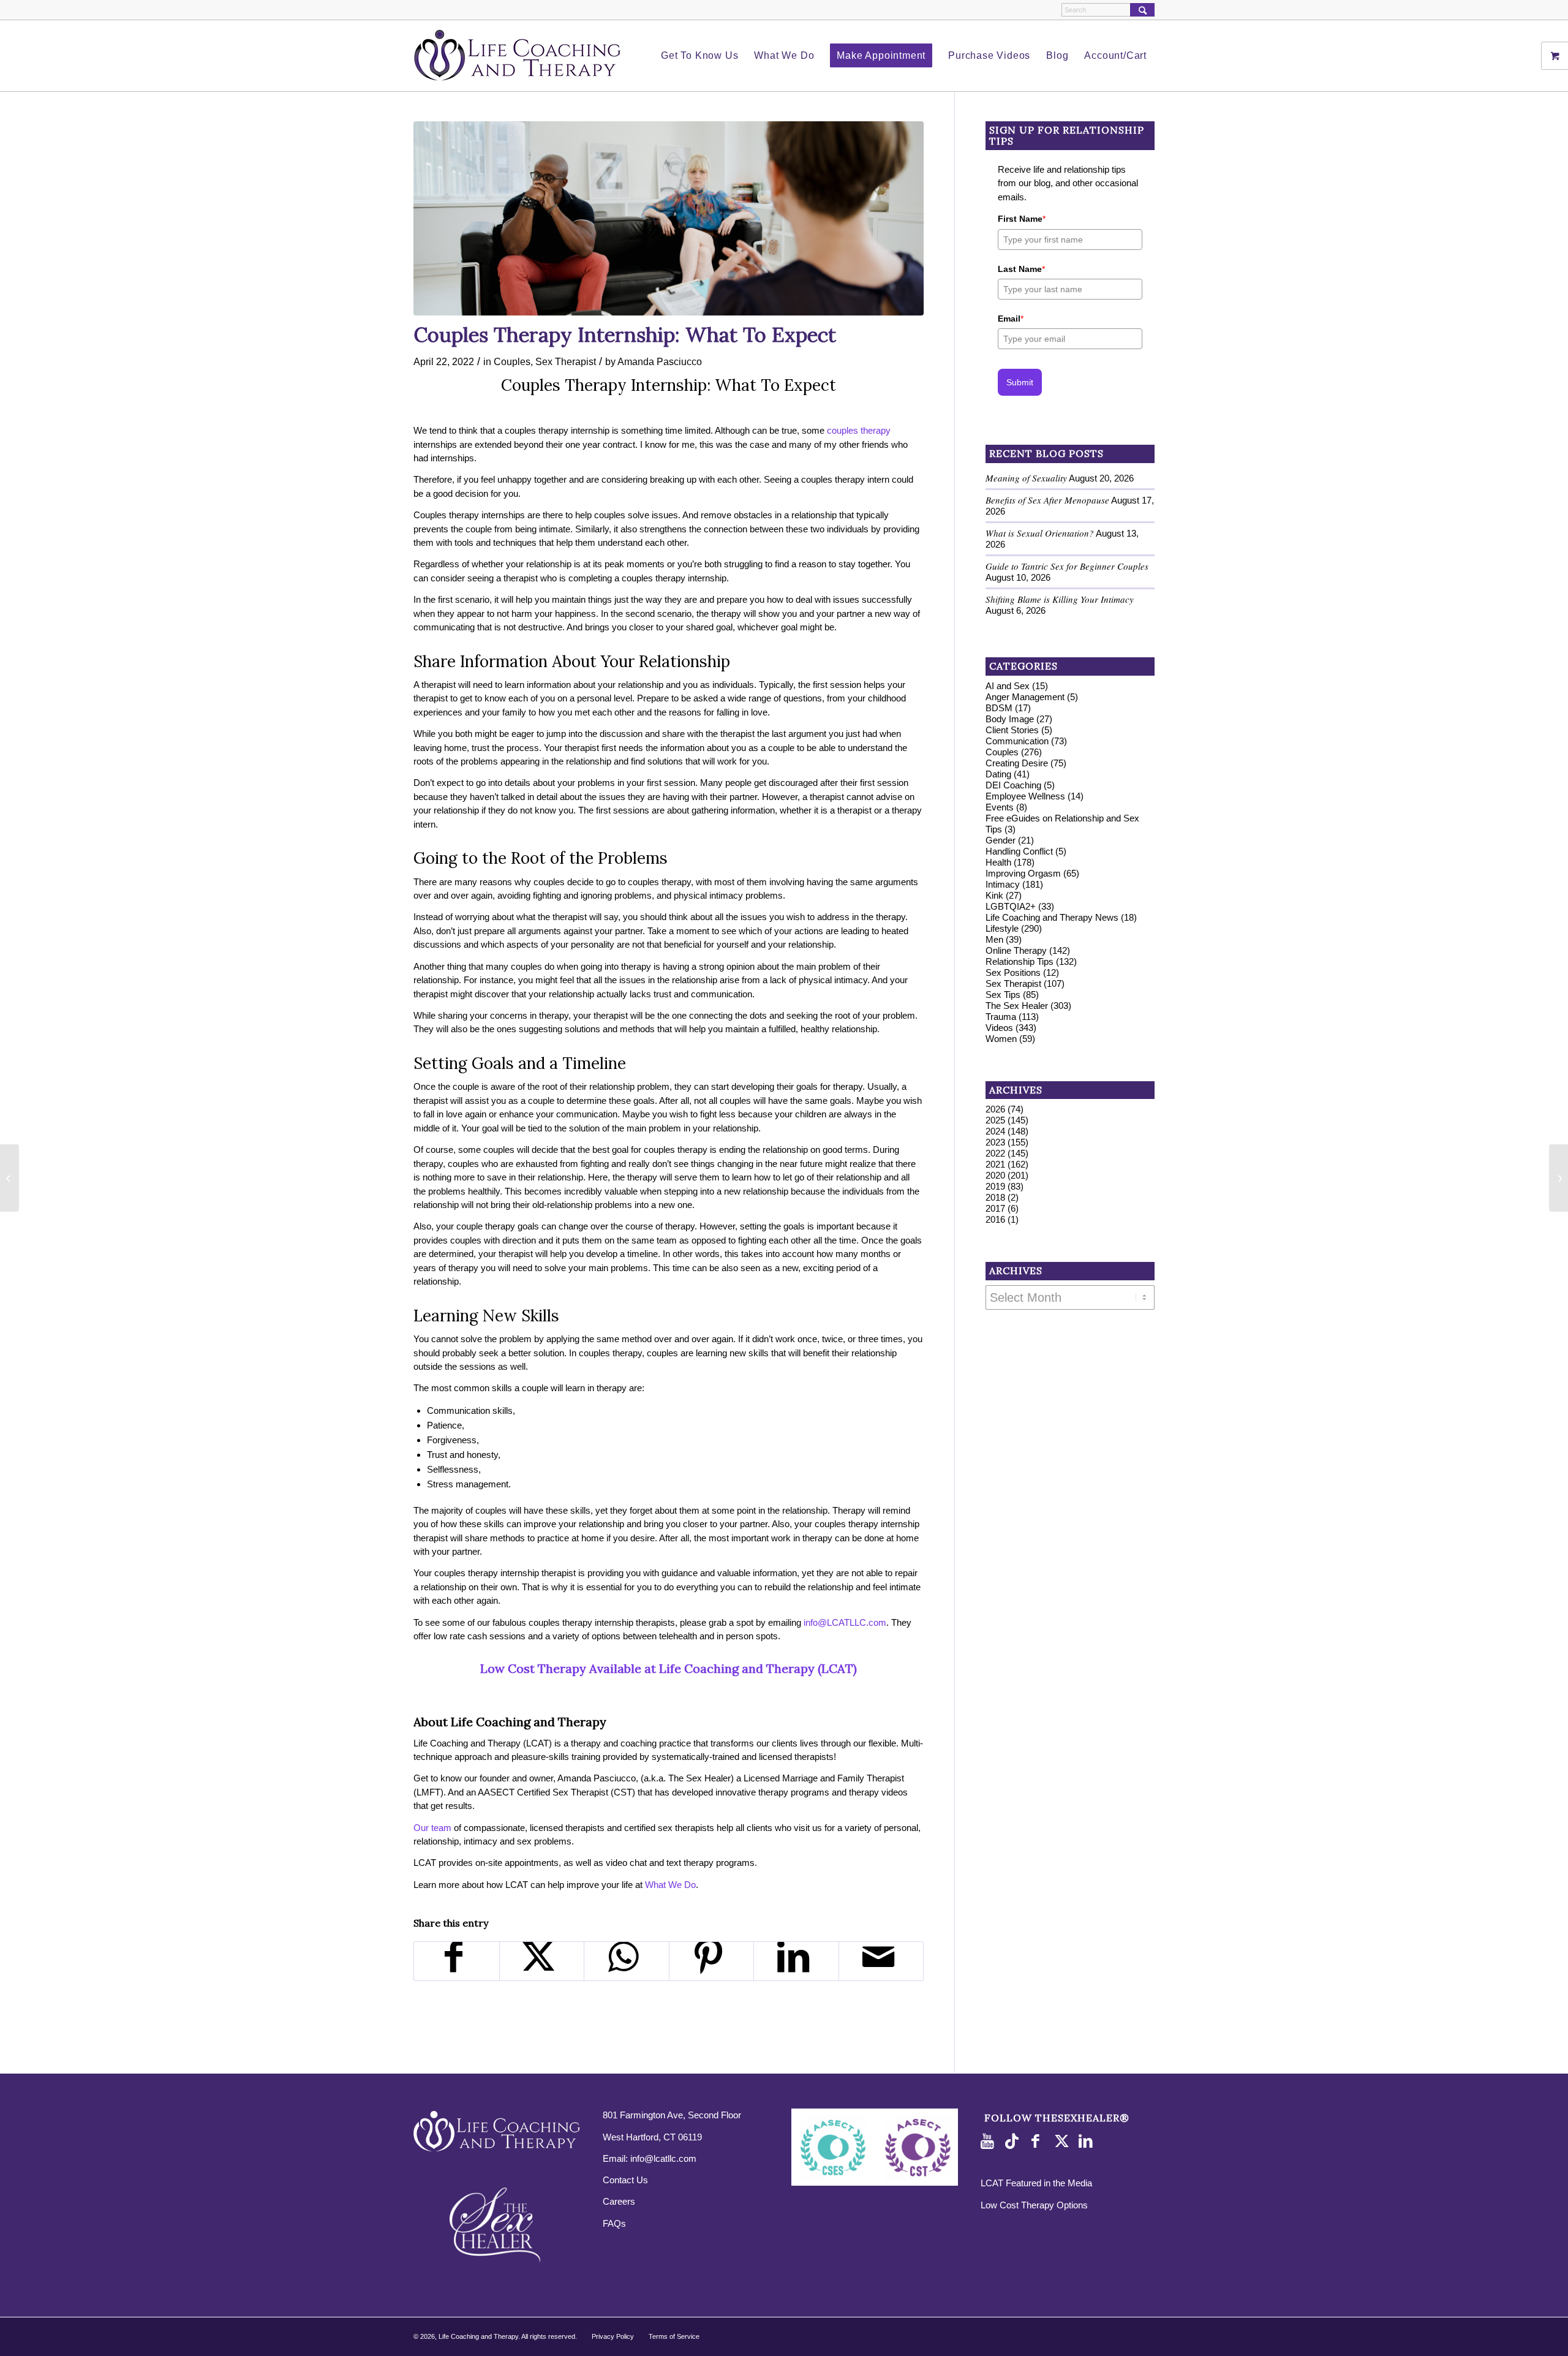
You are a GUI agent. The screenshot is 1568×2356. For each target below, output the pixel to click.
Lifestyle (1002, 928)
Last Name (1021, 269)
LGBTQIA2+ (1011, 906)
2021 (995, 1164)
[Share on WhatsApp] (627, 1961)
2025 (995, 1120)
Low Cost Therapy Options (1034, 2205)
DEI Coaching (1013, 785)
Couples (512, 361)
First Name (1022, 219)
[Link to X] (1063, 2142)
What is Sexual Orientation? (1040, 533)
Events (1000, 807)
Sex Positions (1013, 972)
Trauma (1001, 1017)
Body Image (1010, 719)
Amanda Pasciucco (660, 361)
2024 (995, 1131)
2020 (995, 1175)
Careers (619, 2201)
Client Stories (1012, 730)
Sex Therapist (566, 361)
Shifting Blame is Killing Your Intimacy (1060, 599)
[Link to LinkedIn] (1088, 2142)
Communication (1017, 741)
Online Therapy (1016, 950)
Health (998, 862)
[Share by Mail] (881, 1961)
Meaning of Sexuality (1026, 478)
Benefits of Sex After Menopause (1047, 500)
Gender (1001, 840)
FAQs (614, 2223)
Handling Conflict (1019, 851)
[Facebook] (1039, 2142)
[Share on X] (542, 1961)
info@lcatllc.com (663, 2158)
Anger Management (1025, 697)
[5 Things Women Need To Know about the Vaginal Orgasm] (1559, 1178)
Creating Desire (1017, 763)
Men (994, 939)
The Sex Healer (1017, 1006)
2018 (995, 1197)
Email (1011, 319)
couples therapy (859, 430)
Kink (994, 895)
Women (1001, 1039)
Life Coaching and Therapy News (1052, 917)
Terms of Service (674, 2336)
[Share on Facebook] (457, 1961)
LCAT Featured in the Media (1036, 2183)
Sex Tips (1003, 995)
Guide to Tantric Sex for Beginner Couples (1067, 566)
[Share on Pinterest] (712, 1961)
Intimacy (1003, 884)
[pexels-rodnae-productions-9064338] (669, 218)
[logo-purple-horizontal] (518, 56)
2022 (995, 1153)
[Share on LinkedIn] (796, 1961)
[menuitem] (699, 56)
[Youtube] (990, 2142)
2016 (995, 1219)
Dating (998, 774)
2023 (995, 1142)
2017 (995, 1208)
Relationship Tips (1020, 961)
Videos (999, 1028)
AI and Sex (1008, 686)
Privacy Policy (613, 2336)
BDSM (999, 708)
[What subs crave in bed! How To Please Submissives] (9, 1178)
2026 (995, 1109)
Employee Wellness (1025, 796)
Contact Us (625, 2180)
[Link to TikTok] (1014, 2142)
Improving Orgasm (1023, 873)
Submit (1020, 382)
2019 (995, 1186)
